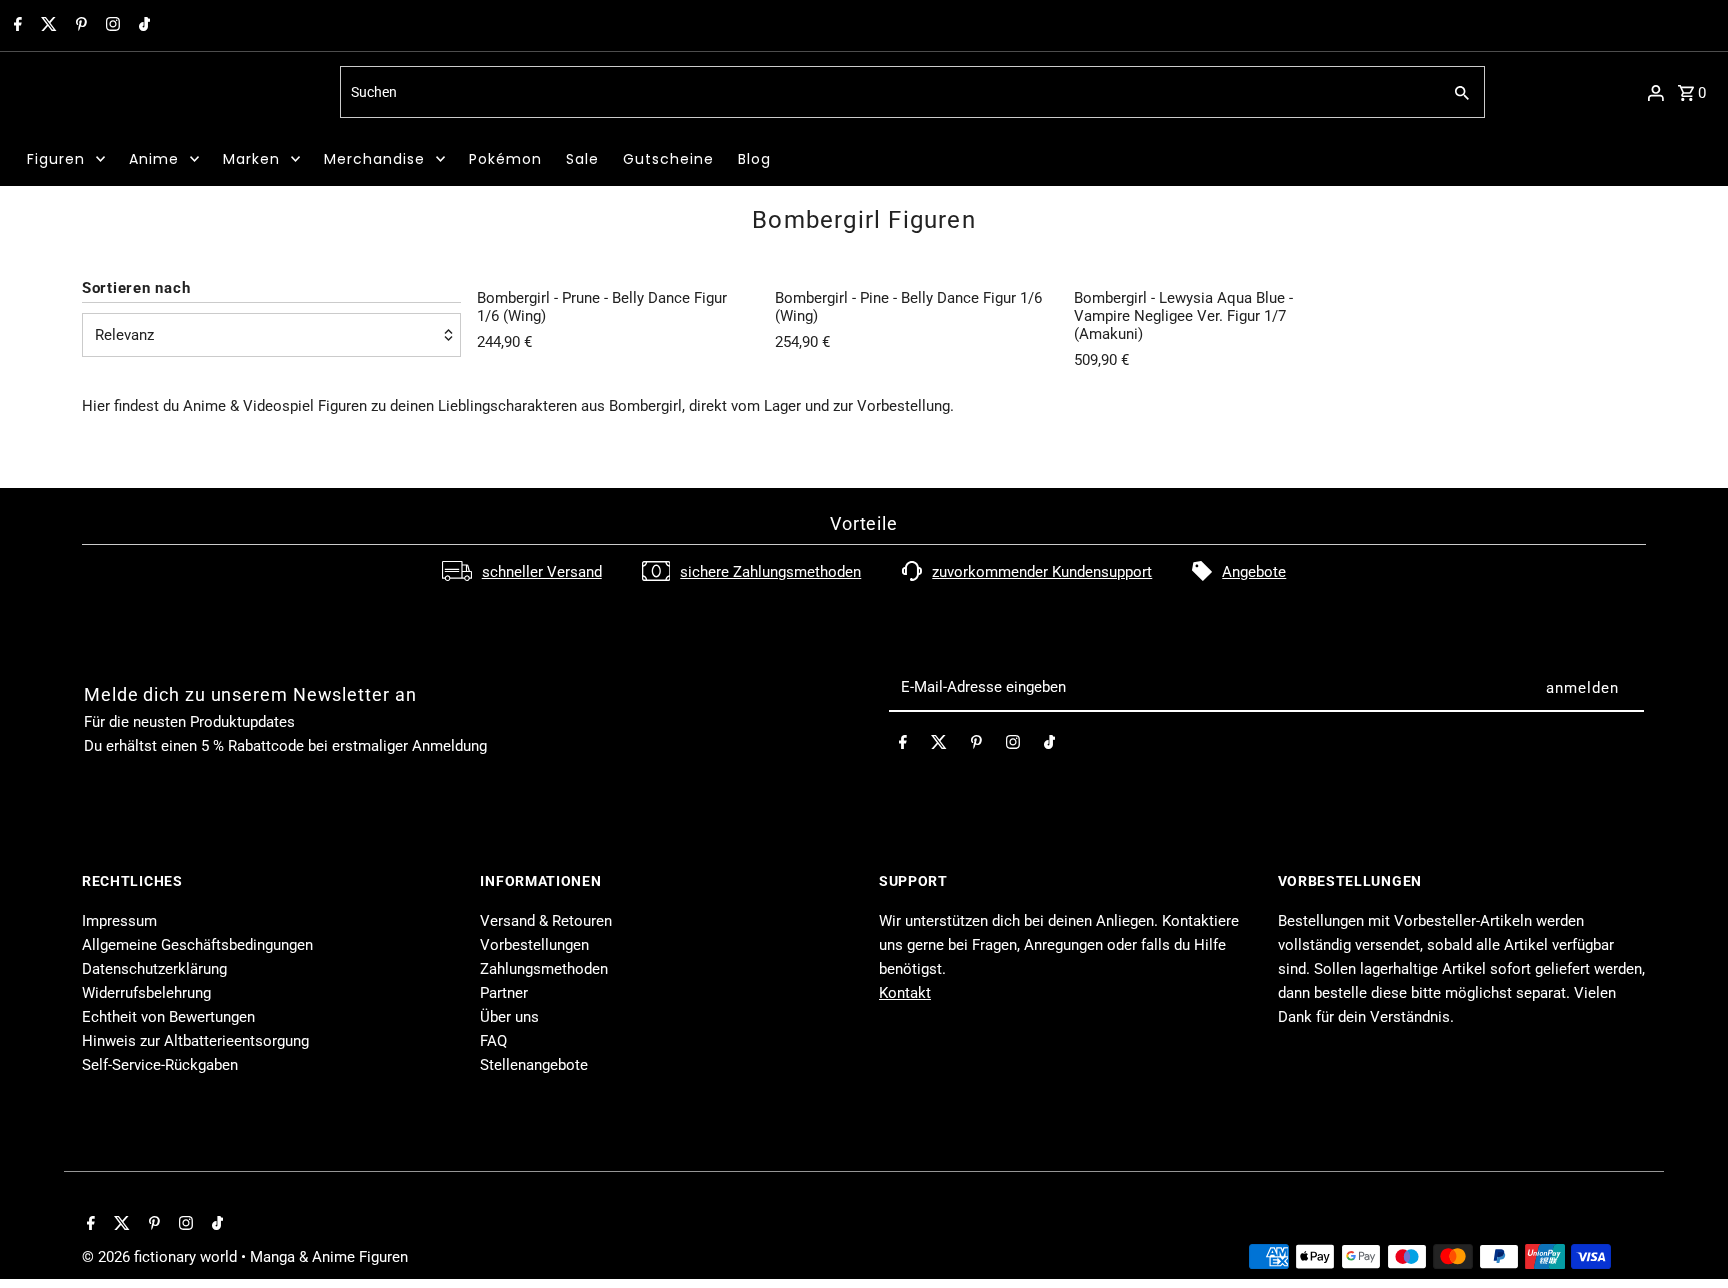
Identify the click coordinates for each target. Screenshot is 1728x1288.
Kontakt (905, 993)
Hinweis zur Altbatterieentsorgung (195, 1041)
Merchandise (374, 159)
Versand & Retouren (546, 921)
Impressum (119, 921)
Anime (154, 159)
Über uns (509, 1017)
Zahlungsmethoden (544, 969)
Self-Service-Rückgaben (160, 1065)
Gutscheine (668, 159)
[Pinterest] (79, 26)
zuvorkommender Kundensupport (1042, 572)
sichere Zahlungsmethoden (770, 572)
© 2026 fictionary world (161, 1257)
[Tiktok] (142, 26)
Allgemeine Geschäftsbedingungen (197, 945)
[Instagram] (110, 26)
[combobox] (888, 92)
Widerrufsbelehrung (146, 993)
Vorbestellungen (534, 945)
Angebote (1254, 572)
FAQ (493, 1041)
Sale (582, 159)
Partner (504, 993)
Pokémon (505, 159)
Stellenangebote (534, 1065)
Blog (754, 159)
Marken (251, 159)
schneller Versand (542, 572)
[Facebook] (15, 26)
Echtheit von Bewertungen (168, 1017)
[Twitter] (46, 26)
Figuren (56, 159)
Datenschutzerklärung (154, 969)
